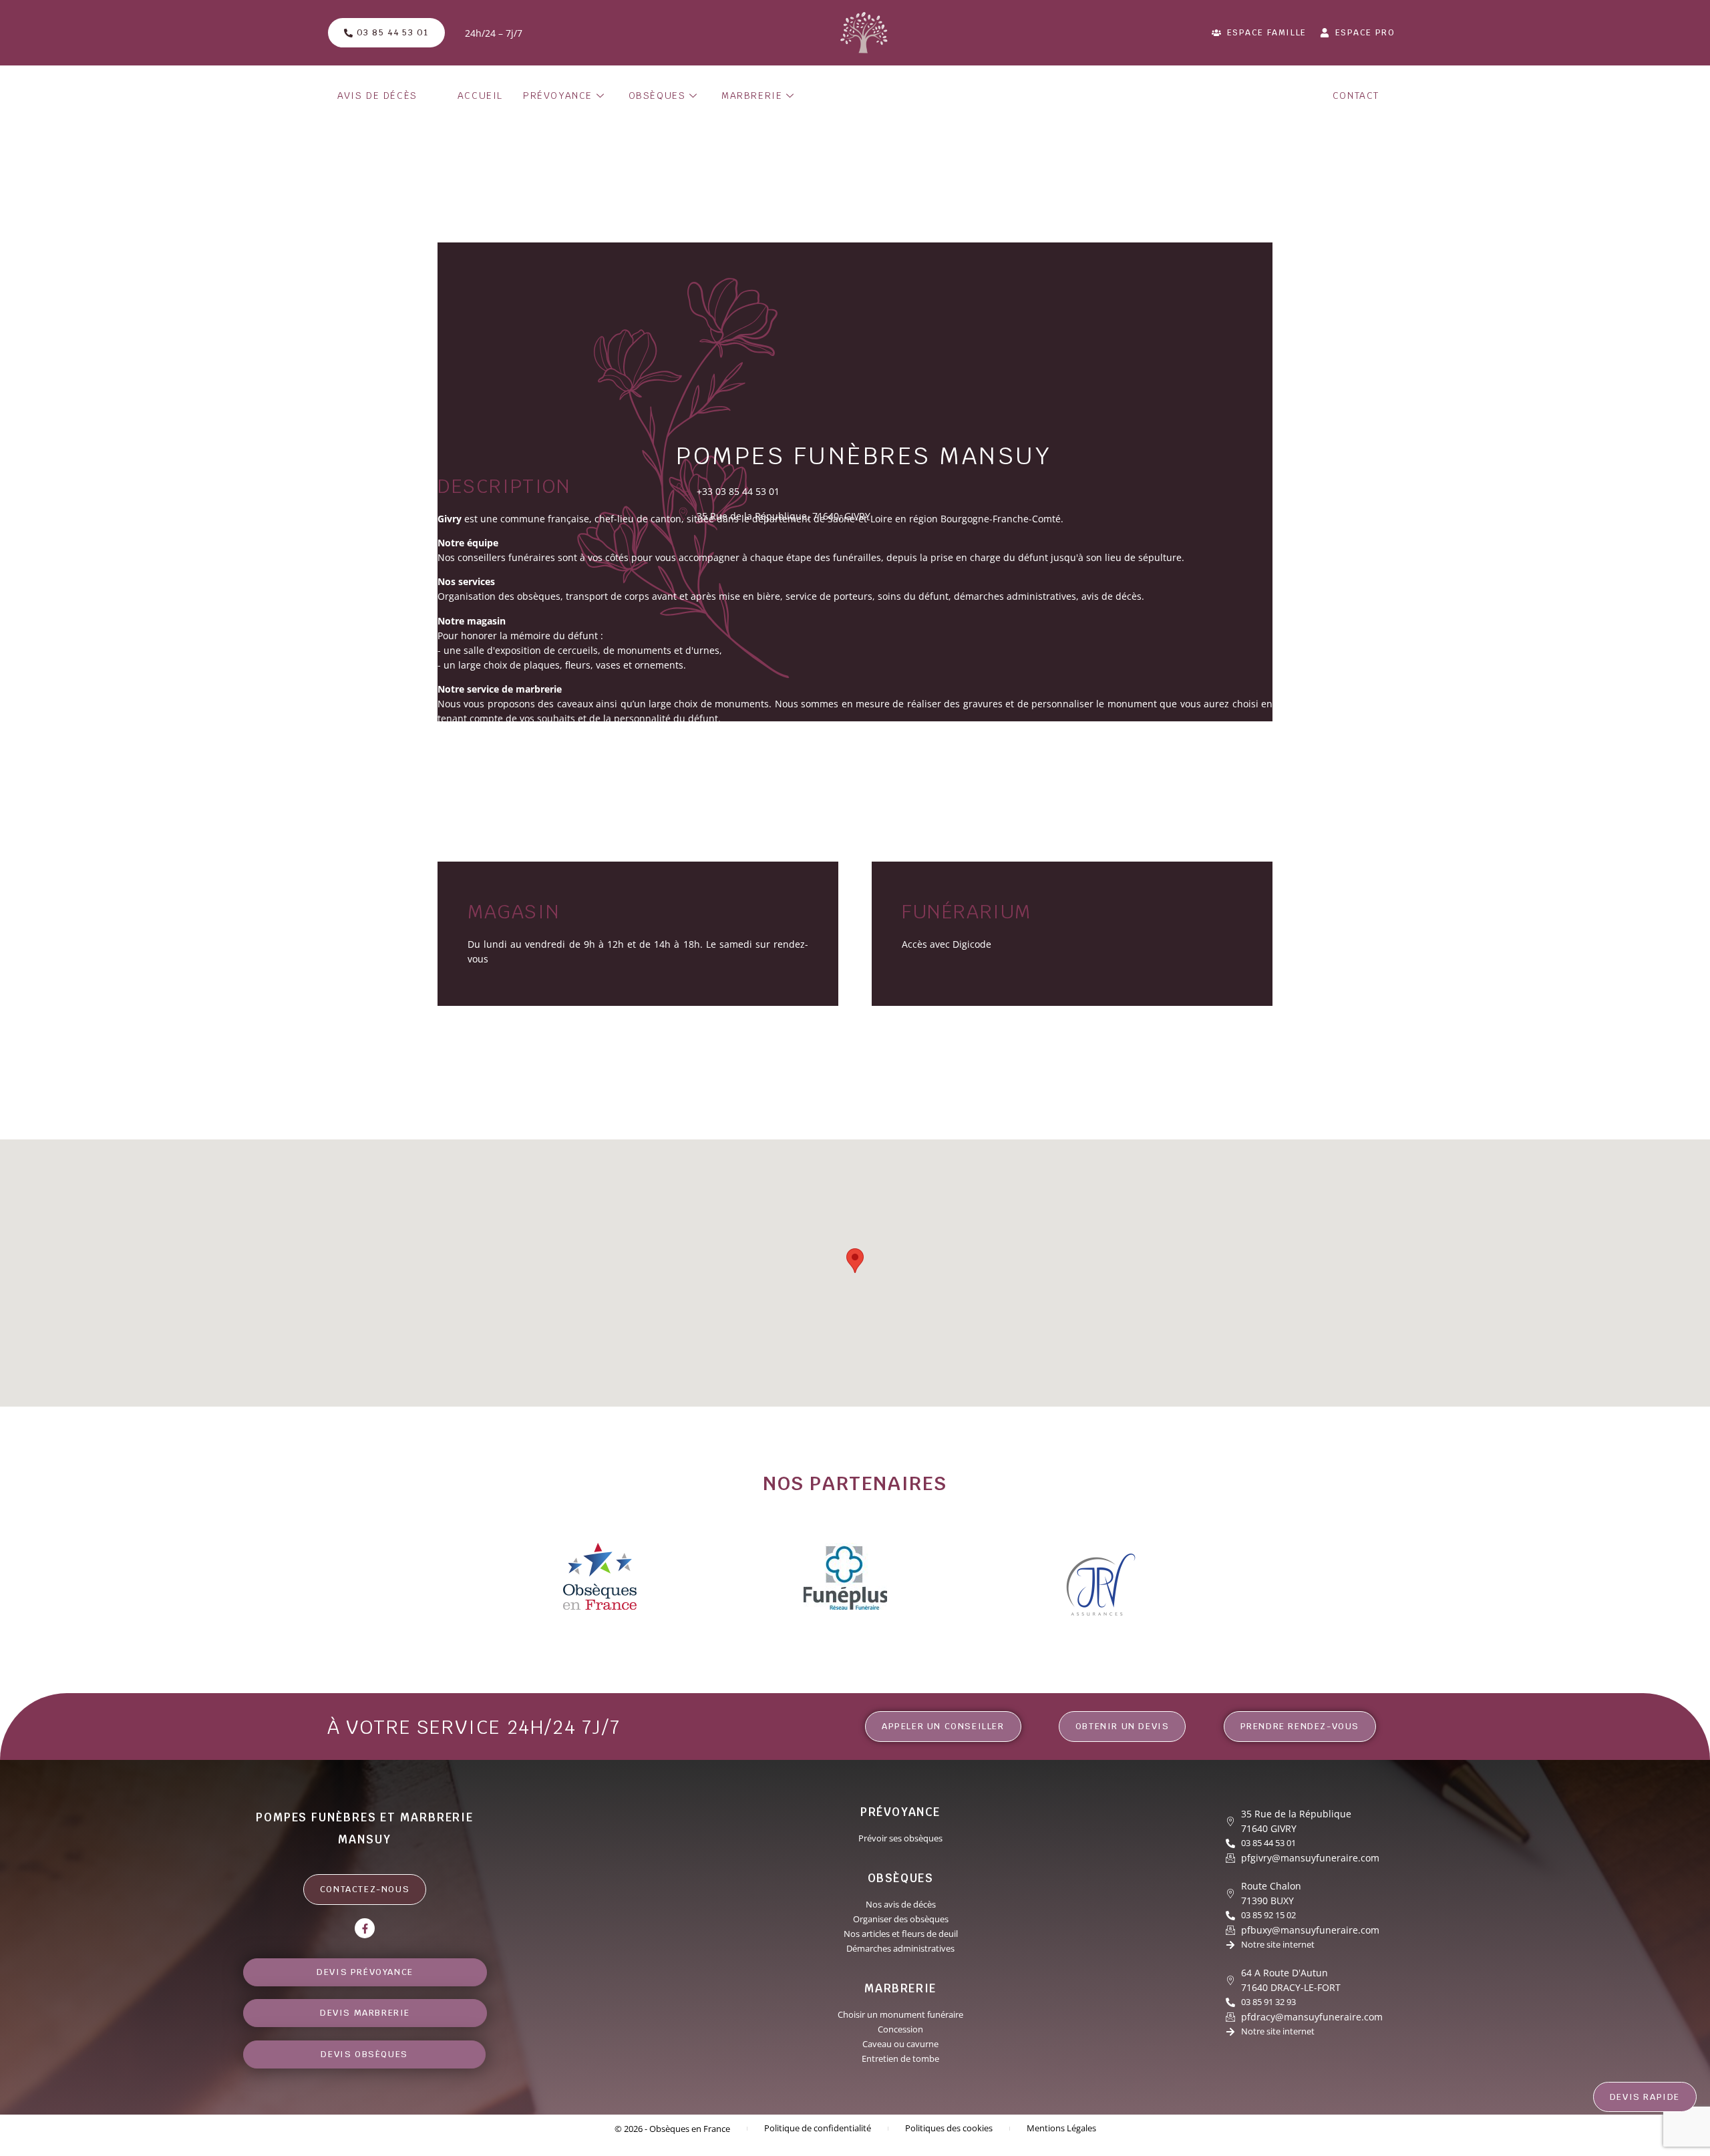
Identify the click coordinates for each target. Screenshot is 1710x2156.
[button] (855, 1261)
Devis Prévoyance (365, 1972)
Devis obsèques (365, 2054)
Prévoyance (558, 96)
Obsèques (657, 96)
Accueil (480, 96)
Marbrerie (752, 96)
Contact (1356, 96)
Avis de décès (377, 96)
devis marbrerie (365, 2013)
